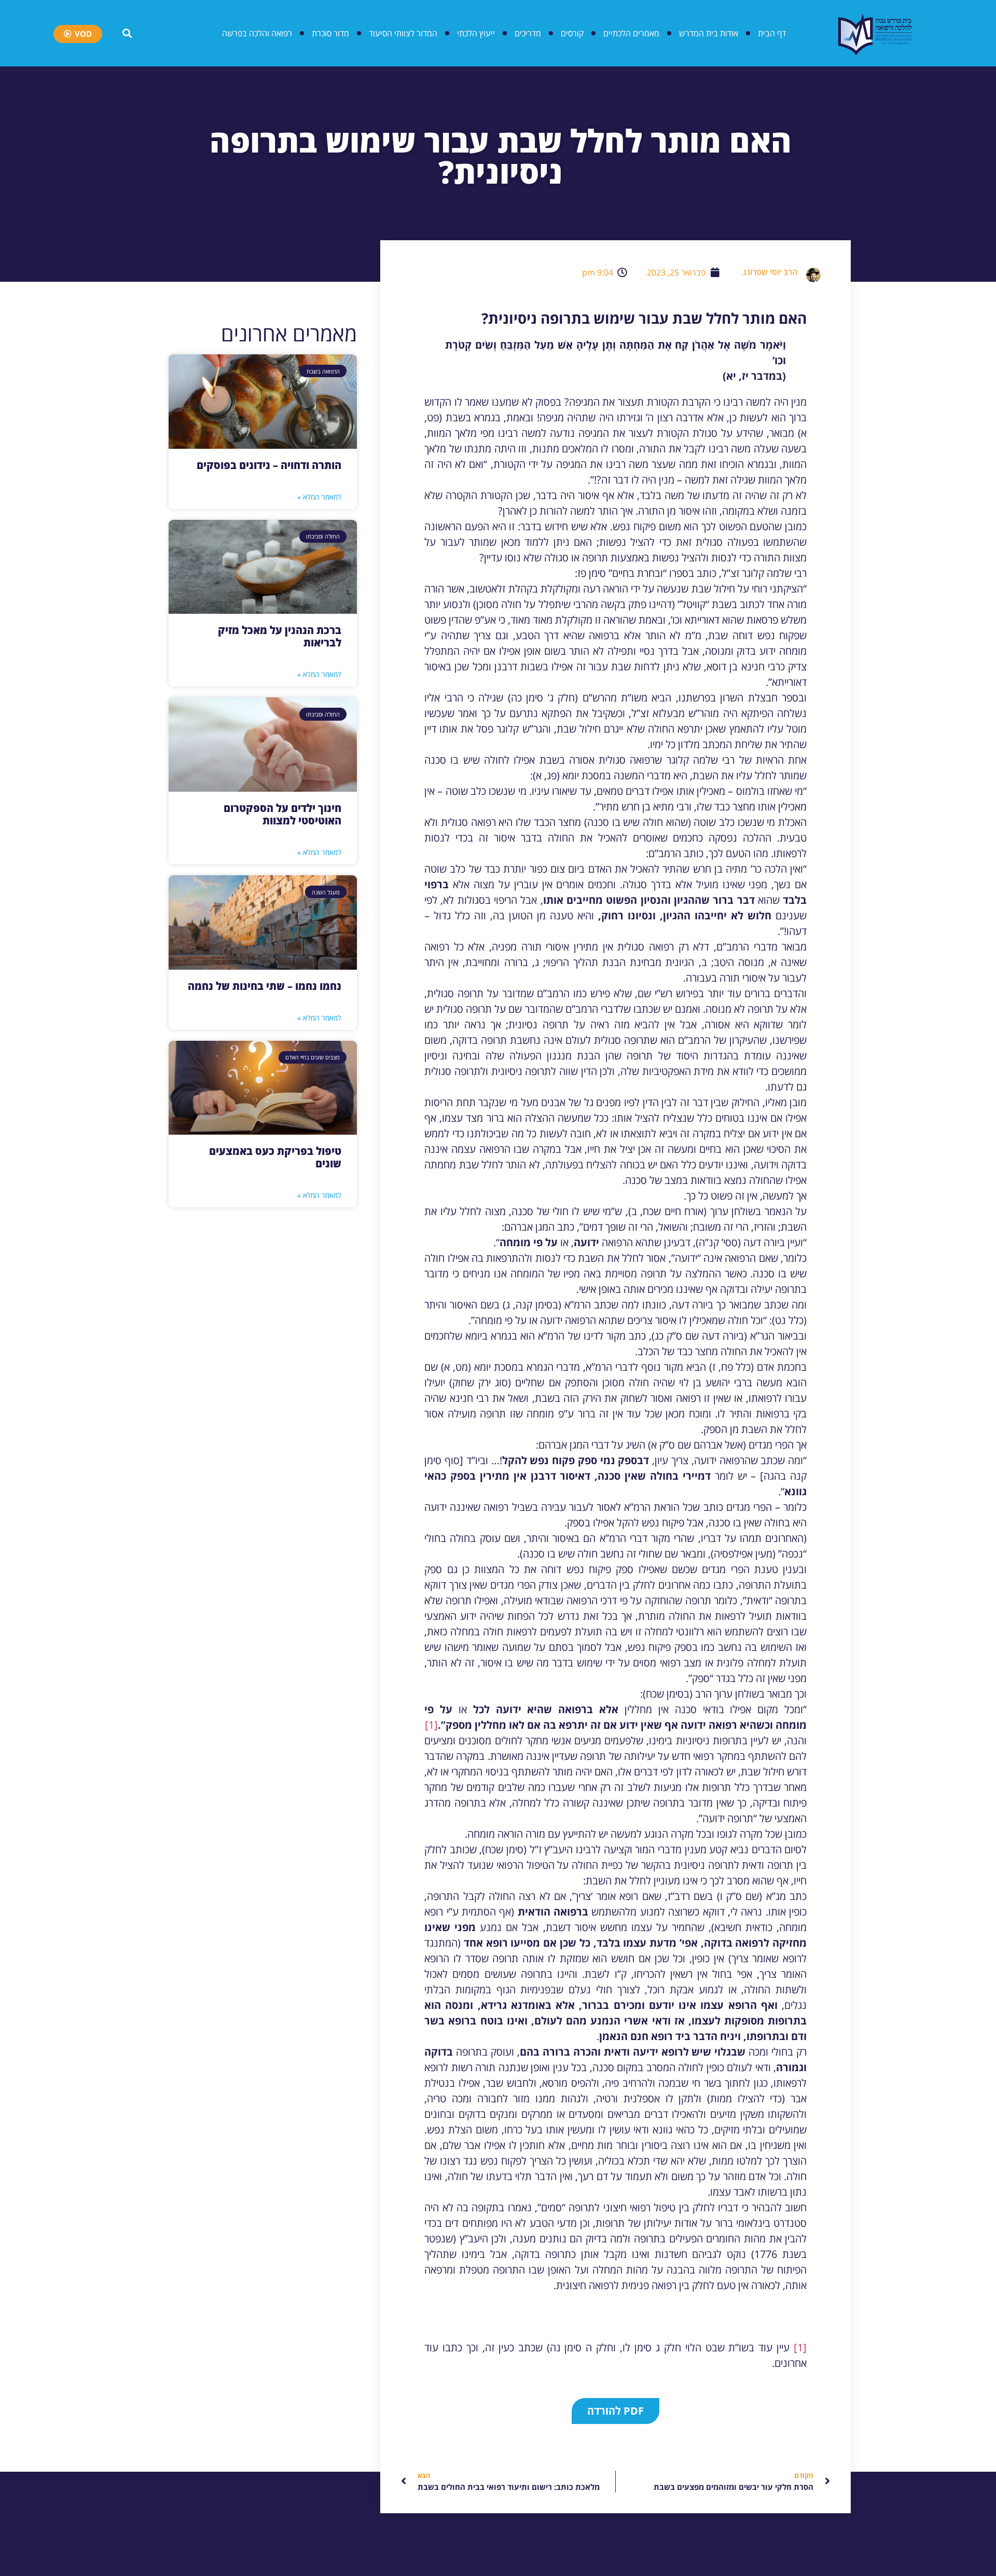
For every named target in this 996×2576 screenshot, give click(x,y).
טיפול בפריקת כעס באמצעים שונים (275, 1157)
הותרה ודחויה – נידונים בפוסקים (269, 465)
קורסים (572, 33)
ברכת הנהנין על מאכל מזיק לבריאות (280, 636)
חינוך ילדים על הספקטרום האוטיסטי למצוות (282, 814)
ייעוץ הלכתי (476, 33)
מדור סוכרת (330, 33)
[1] (431, 1725)
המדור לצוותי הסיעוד (403, 33)
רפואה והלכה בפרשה (257, 33)
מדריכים (528, 33)
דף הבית (772, 33)
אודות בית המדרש (709, 33)
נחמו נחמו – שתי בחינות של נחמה (265, 986)
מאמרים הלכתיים (631, 33)
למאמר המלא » (319, 497)
